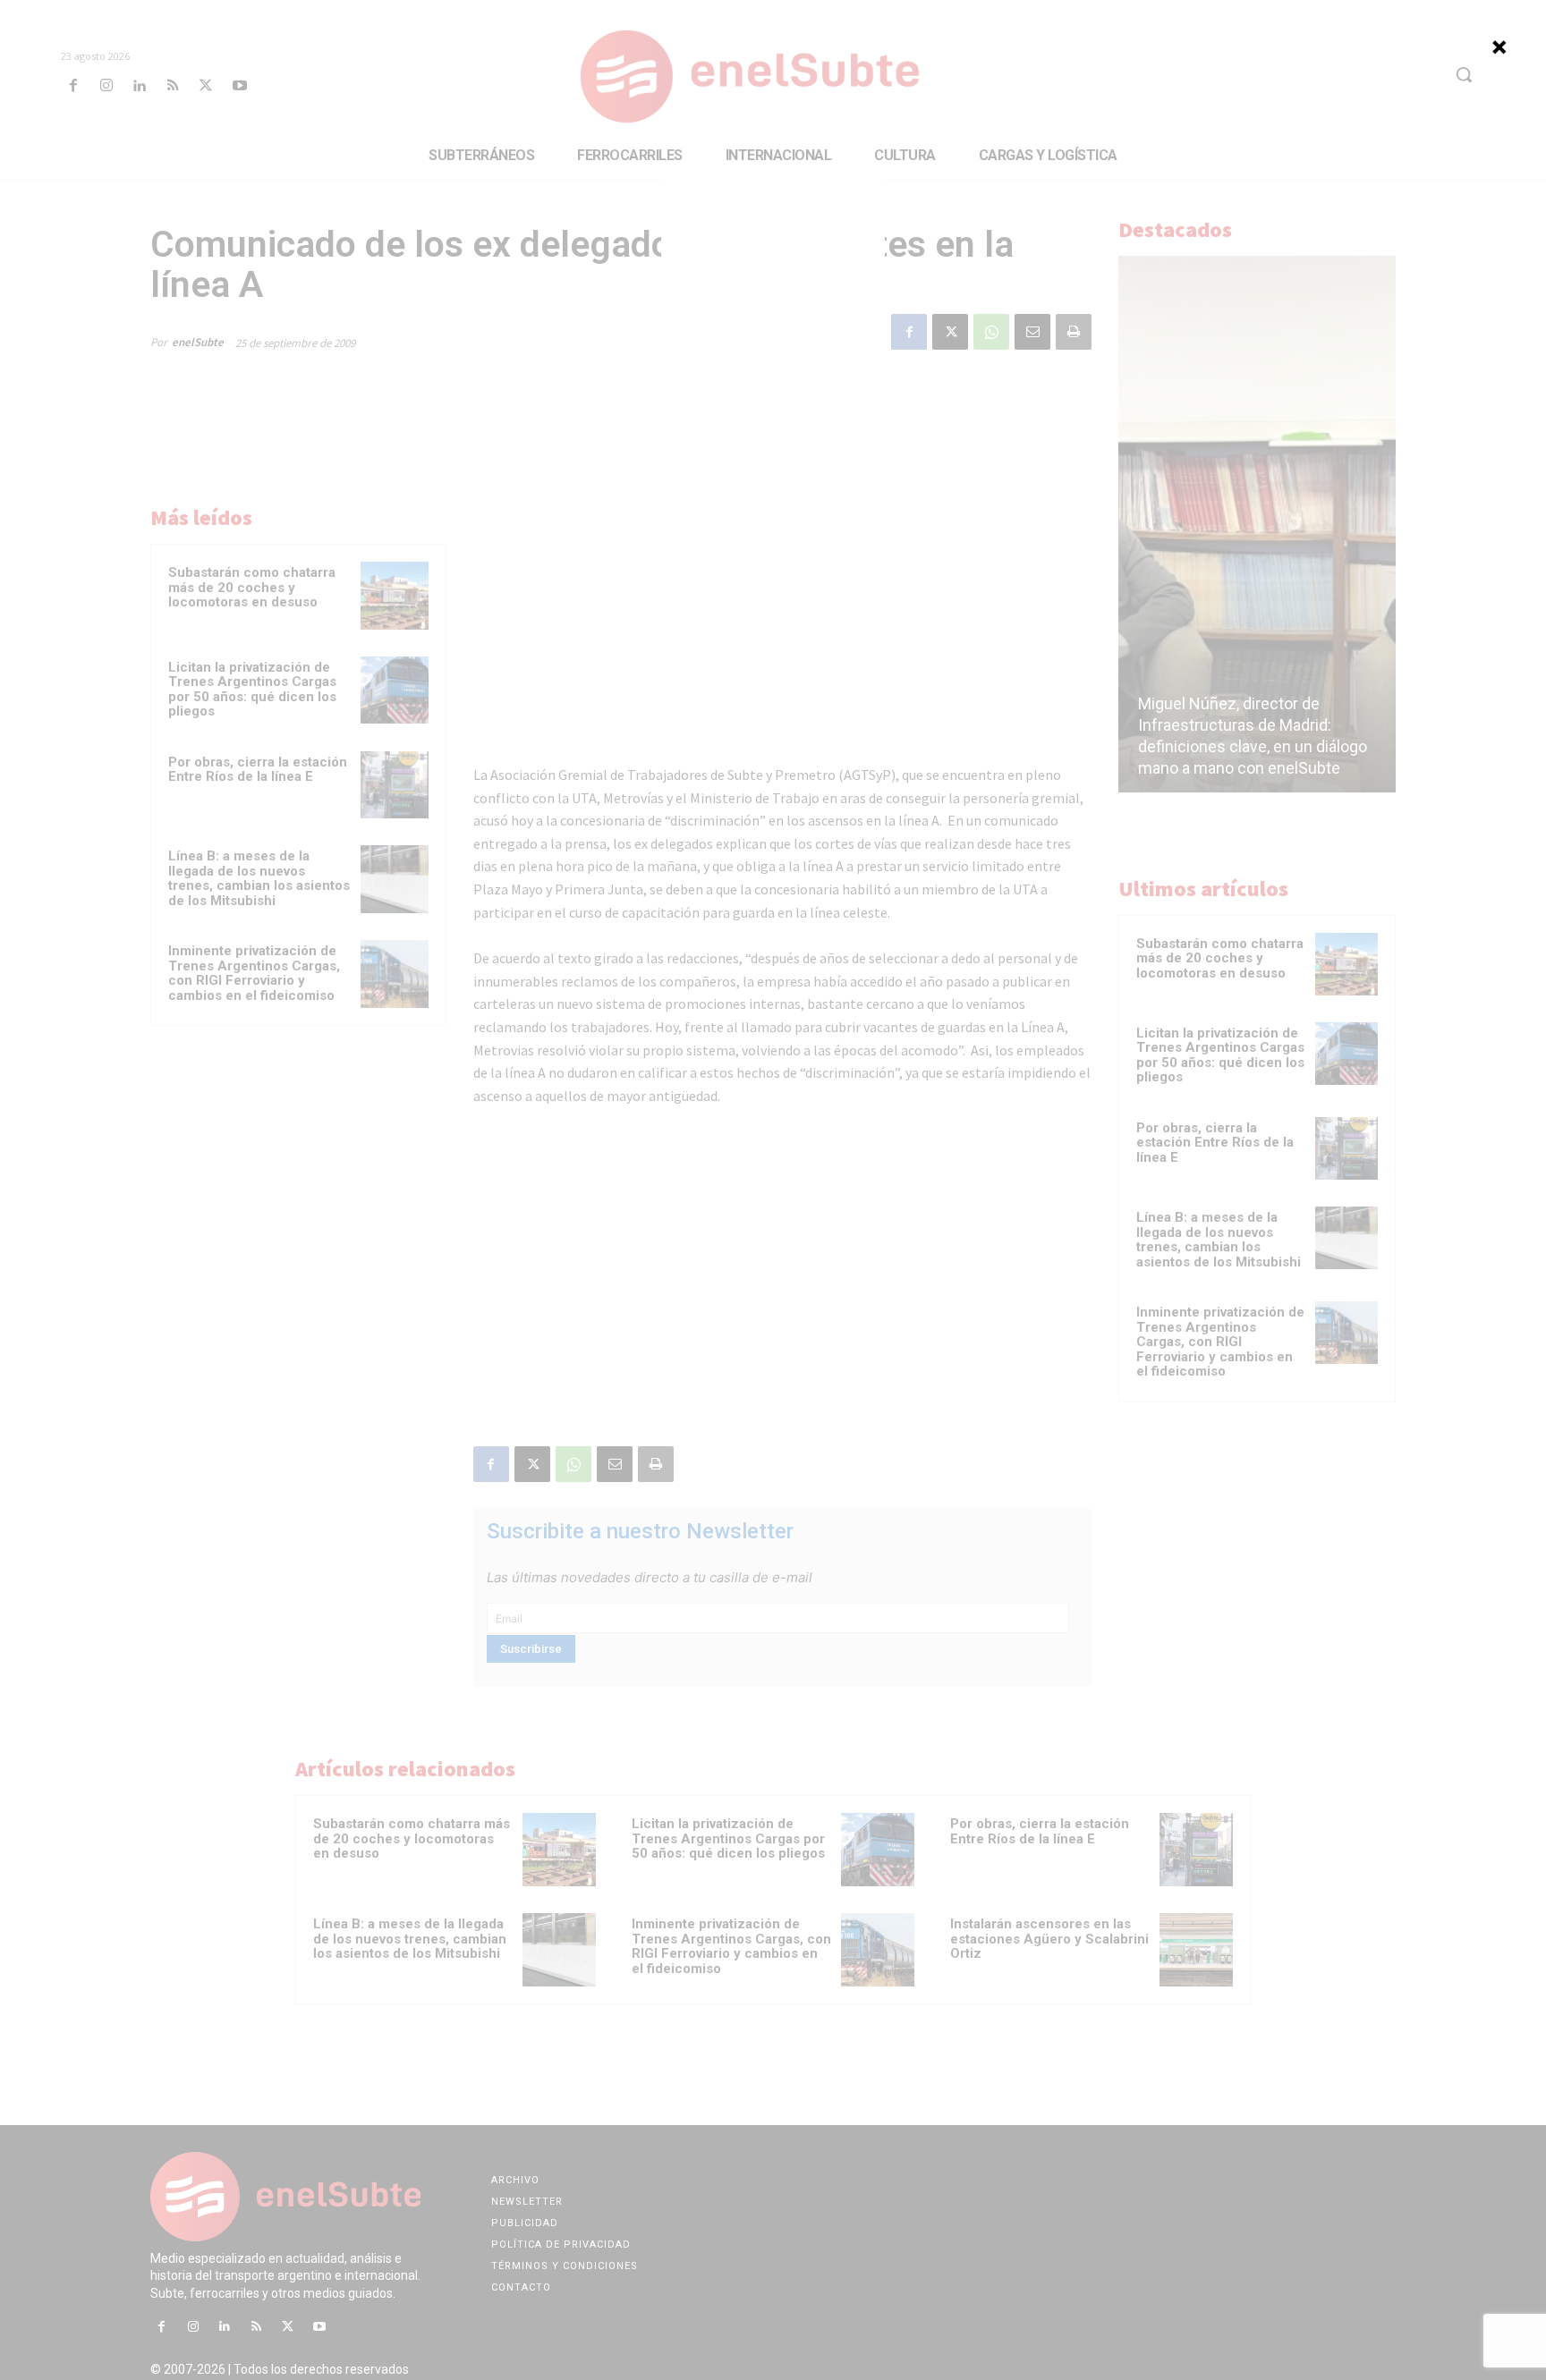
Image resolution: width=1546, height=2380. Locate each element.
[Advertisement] (773, 273)
